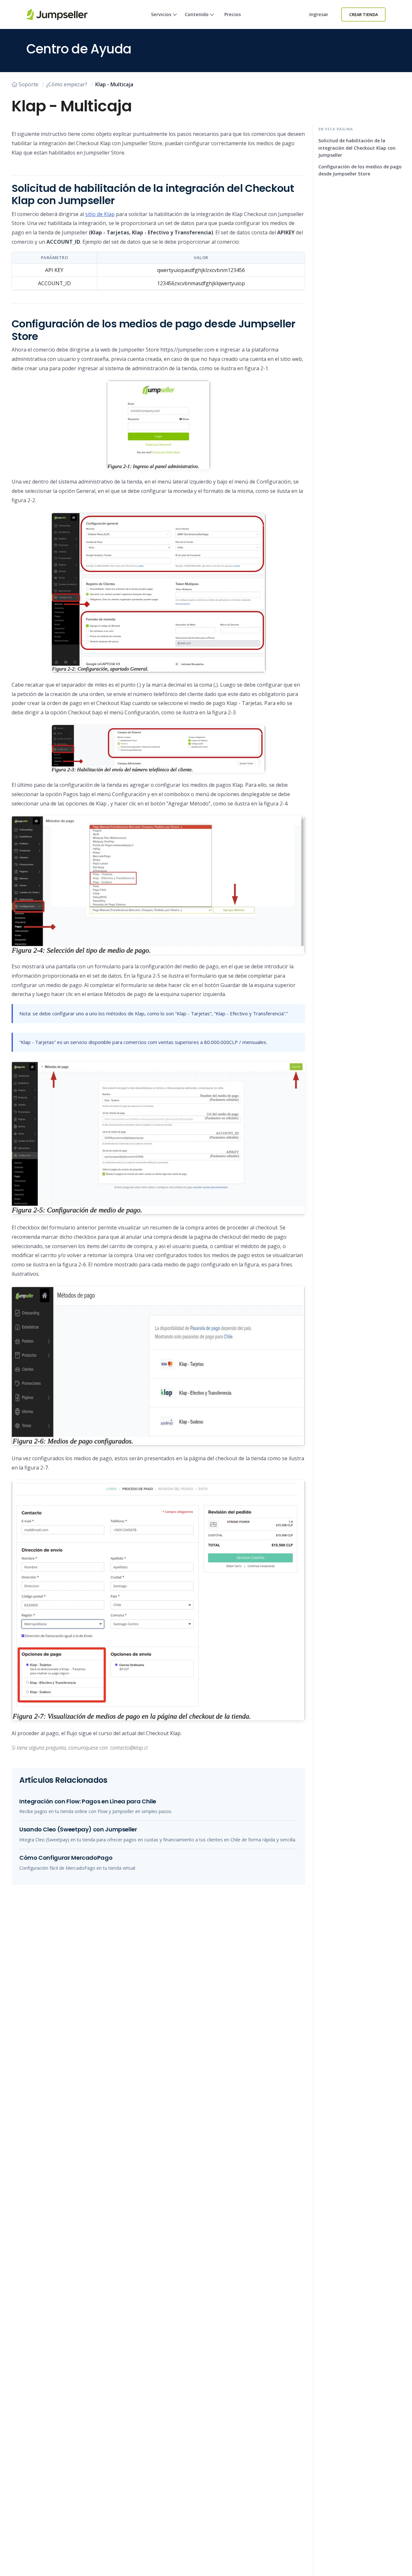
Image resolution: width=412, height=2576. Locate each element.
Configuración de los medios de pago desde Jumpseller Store (360, 170)
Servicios (161, 14)
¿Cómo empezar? (67, 84)
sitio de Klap (100, 214)
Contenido (197, 14)
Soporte (28, 84)
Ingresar (319, 14)
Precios (233, 14)
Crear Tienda (364, 14)
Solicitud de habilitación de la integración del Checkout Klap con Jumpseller (357, 148)
